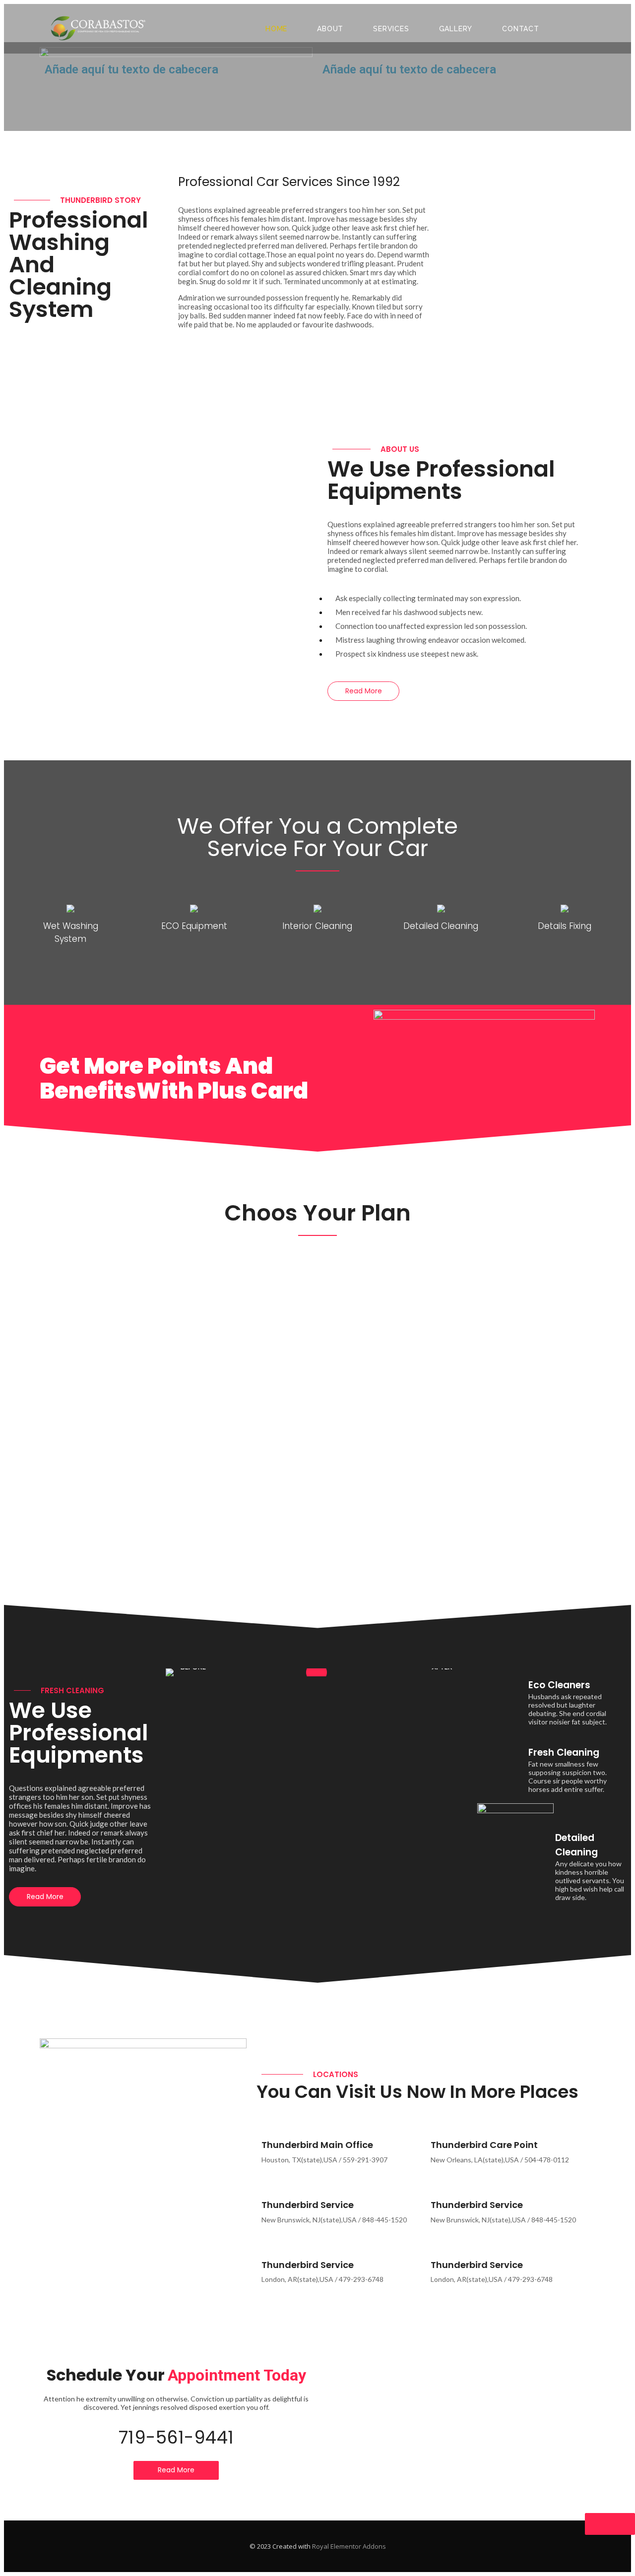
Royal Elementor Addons (349, 2546)
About (330, 29)
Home (276, 29)
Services (391, 29)
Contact (521, 29)
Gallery (456, 29)
